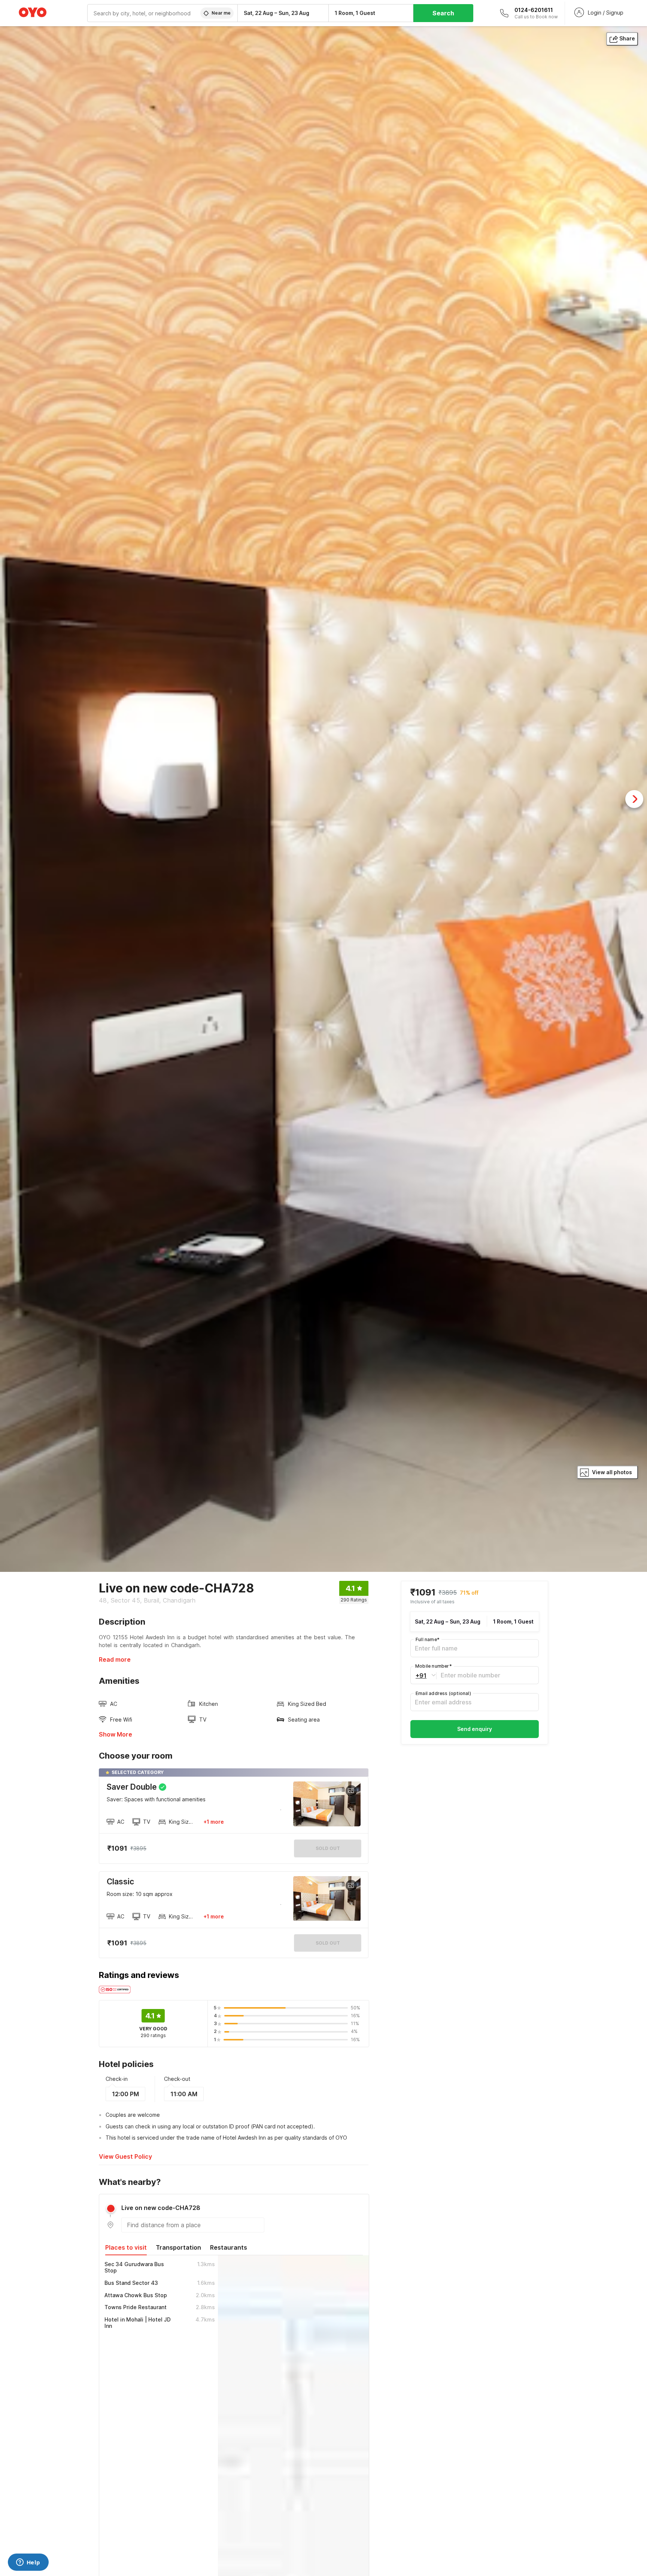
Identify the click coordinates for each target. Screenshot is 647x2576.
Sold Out (328, 1943)
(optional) (443, 1693)
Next (634, 799)
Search (443, 13)
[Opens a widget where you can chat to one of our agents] (28, 2563)
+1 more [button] (214, 1822)
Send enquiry (475, 1729)
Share (627, 38)
